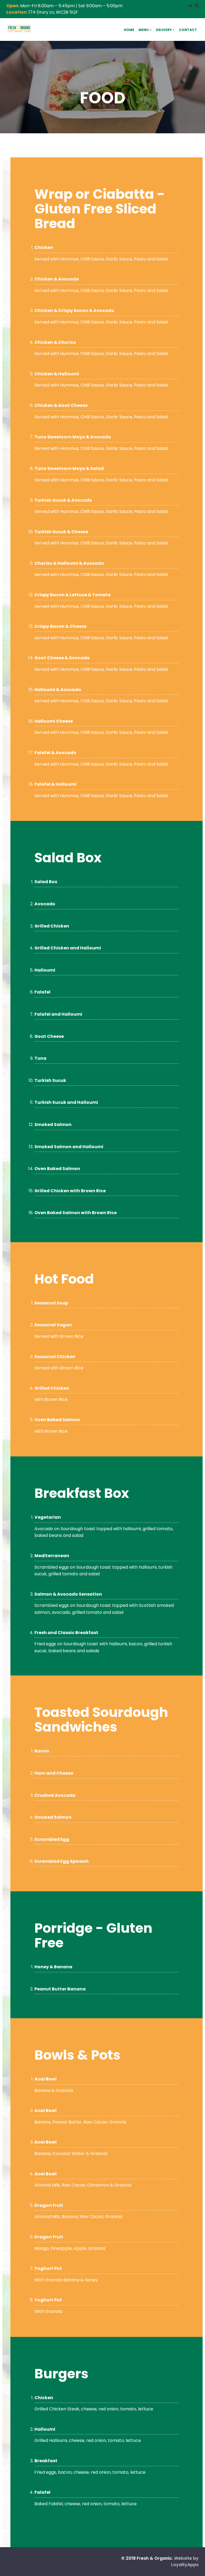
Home (129, 30)
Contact (188, 30)
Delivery (164, 30)
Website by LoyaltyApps (185, 2561)
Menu (144, 30)
